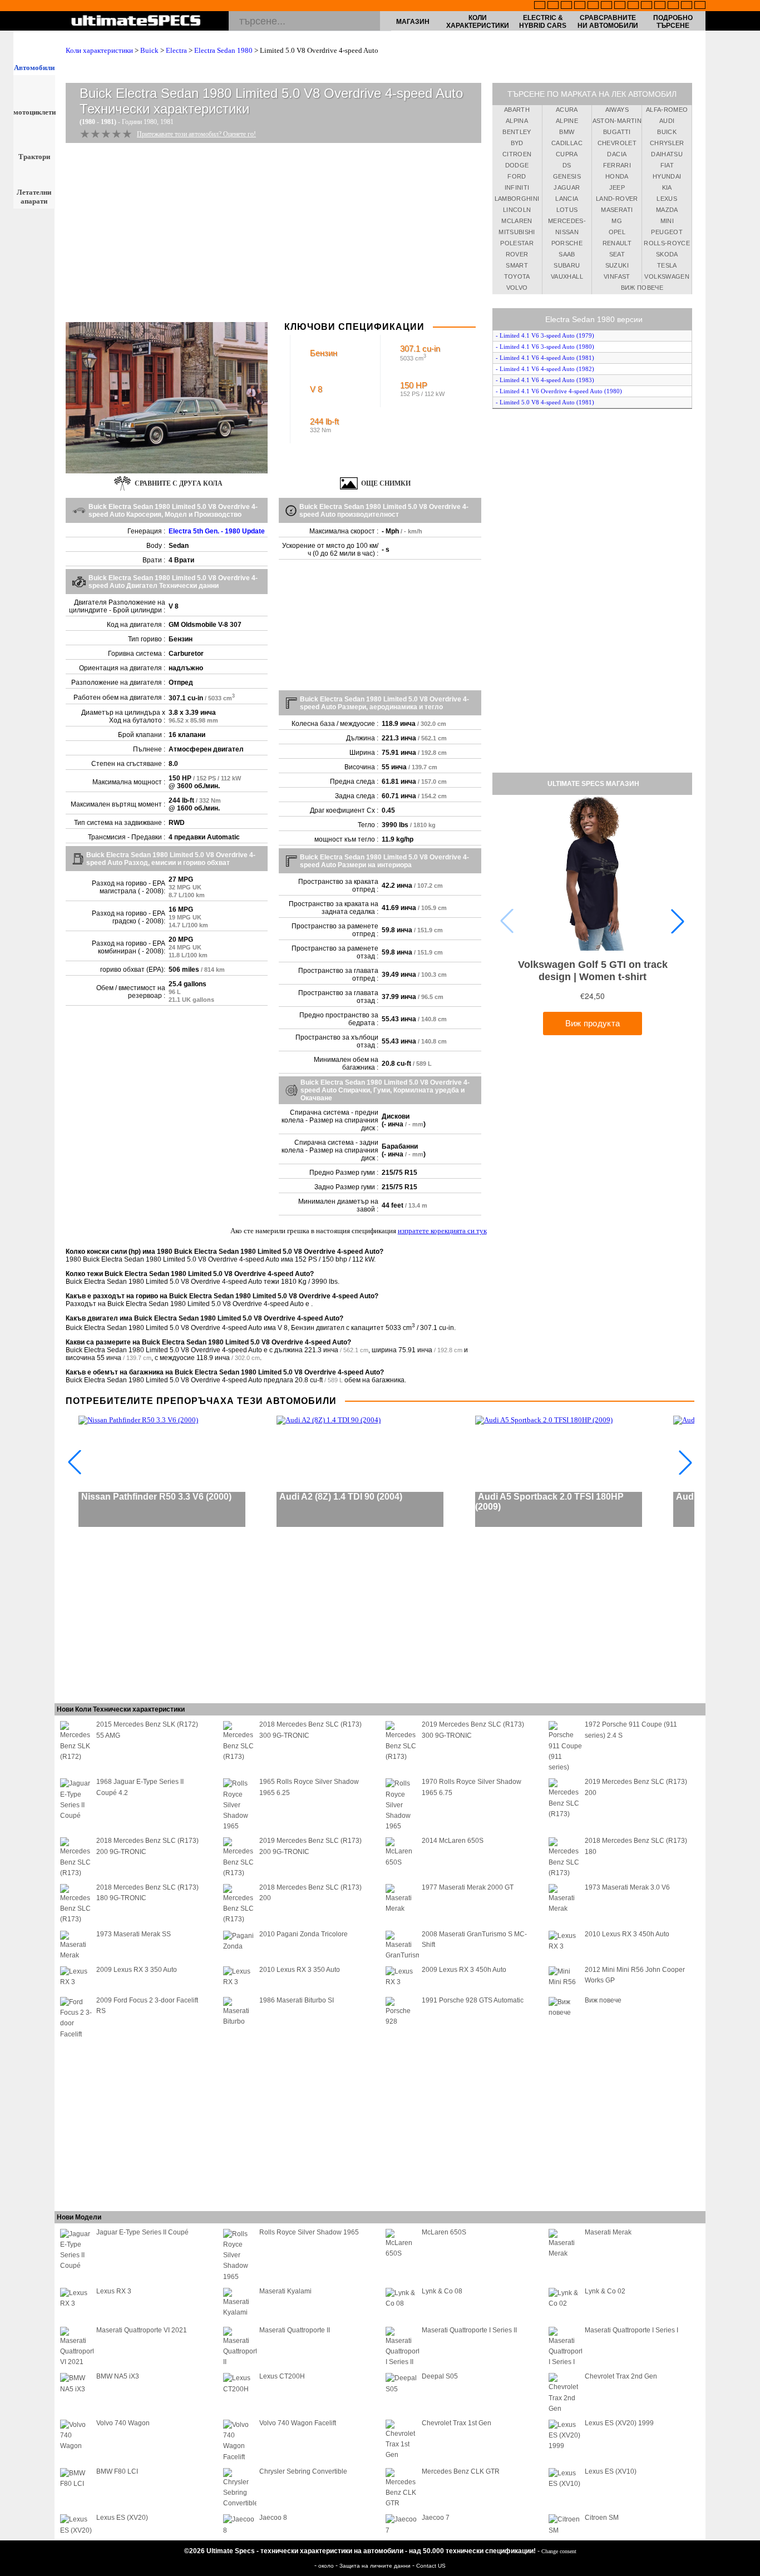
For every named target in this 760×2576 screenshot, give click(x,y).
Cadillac (567, 143)
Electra (176, 50)
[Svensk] (580, 6)
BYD (517, 143)
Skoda (667, 254)
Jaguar (567, 187)
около (327, 2566)
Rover (517, 254)
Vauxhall (567, 276)
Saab (567, 254)
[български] (647, 6)
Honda (617, 176)
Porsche (567, 243)
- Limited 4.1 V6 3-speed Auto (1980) (545, 347)
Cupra (567, 154)
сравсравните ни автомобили (608, 22)
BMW (567, 132)
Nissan (567, 232)
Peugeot (667, 232)
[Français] (553, 6)
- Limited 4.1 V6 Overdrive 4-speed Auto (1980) (559, 391)
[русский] (620, 6)
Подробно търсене (673, 22)
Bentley (517, 132)
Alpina (517, 121)
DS (567, 165)
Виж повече (642, 288)
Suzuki (617, 265)
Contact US (431, 2566)
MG (617, 221)
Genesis (567, 176)
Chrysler (667, 143)
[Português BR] (687, 6)
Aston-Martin (617, 121)
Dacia (617, 154)
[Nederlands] (660, 6)
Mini (667, 221)
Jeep (617, 187)
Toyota (517, 276)
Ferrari (617, 165)
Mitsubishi (517, 232)
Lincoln (517, 210)
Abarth (517, 110)
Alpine (567, 121)
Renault (617, 243)
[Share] (748, 659)
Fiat (667, 165)
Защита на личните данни (376, 2566)
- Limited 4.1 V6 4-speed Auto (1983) (545, 380)
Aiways (617, 110)
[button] (678, 921)
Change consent (559, 2551)
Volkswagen (667, 276)
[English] (540, 6)
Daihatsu (667, 154)
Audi (667, 121)
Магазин (413, 22)
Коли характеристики (478, 22)
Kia (667, 187)
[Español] (606, 6)
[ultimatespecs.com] (136, 22)
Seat (617, 254)
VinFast (617, 276)
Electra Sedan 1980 (223, 50)
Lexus (667, 199)
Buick (149, 50)
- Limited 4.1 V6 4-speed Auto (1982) (545, 369)
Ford (517, 176)
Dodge (517, 165)
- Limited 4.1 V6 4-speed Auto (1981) (545, 358)
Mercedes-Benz (567, 223)
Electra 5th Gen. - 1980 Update (217, 531)
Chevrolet (617, 143)
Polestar (517, 243)
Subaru (567, 265)
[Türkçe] (700, 6)
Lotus (567, 210)
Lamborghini (517, 199)
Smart (517, 265)
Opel (617, 232)
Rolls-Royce (667, 243)
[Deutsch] (566, 6)
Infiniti (517, 187)
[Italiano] (633, 6)
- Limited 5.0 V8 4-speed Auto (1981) (545, 402)
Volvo (517, 288)
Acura (567, 110)
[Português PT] (593, 6)
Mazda (667, 210)
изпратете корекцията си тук (442, 1231)
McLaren (517, 221)
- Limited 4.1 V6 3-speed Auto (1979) (545, 335)
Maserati (617, 210)
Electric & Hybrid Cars (543, 22)
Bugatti (617, 132)
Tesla (667, 265)
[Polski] (673, 6)
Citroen (517, 154)
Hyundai (667, 176)
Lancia (567, 199)
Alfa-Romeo (667, 110)
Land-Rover (617, 199)
